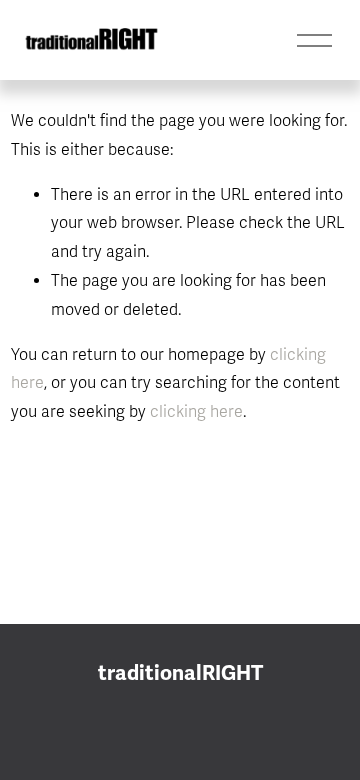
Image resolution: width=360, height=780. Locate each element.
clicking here (196, 412)
